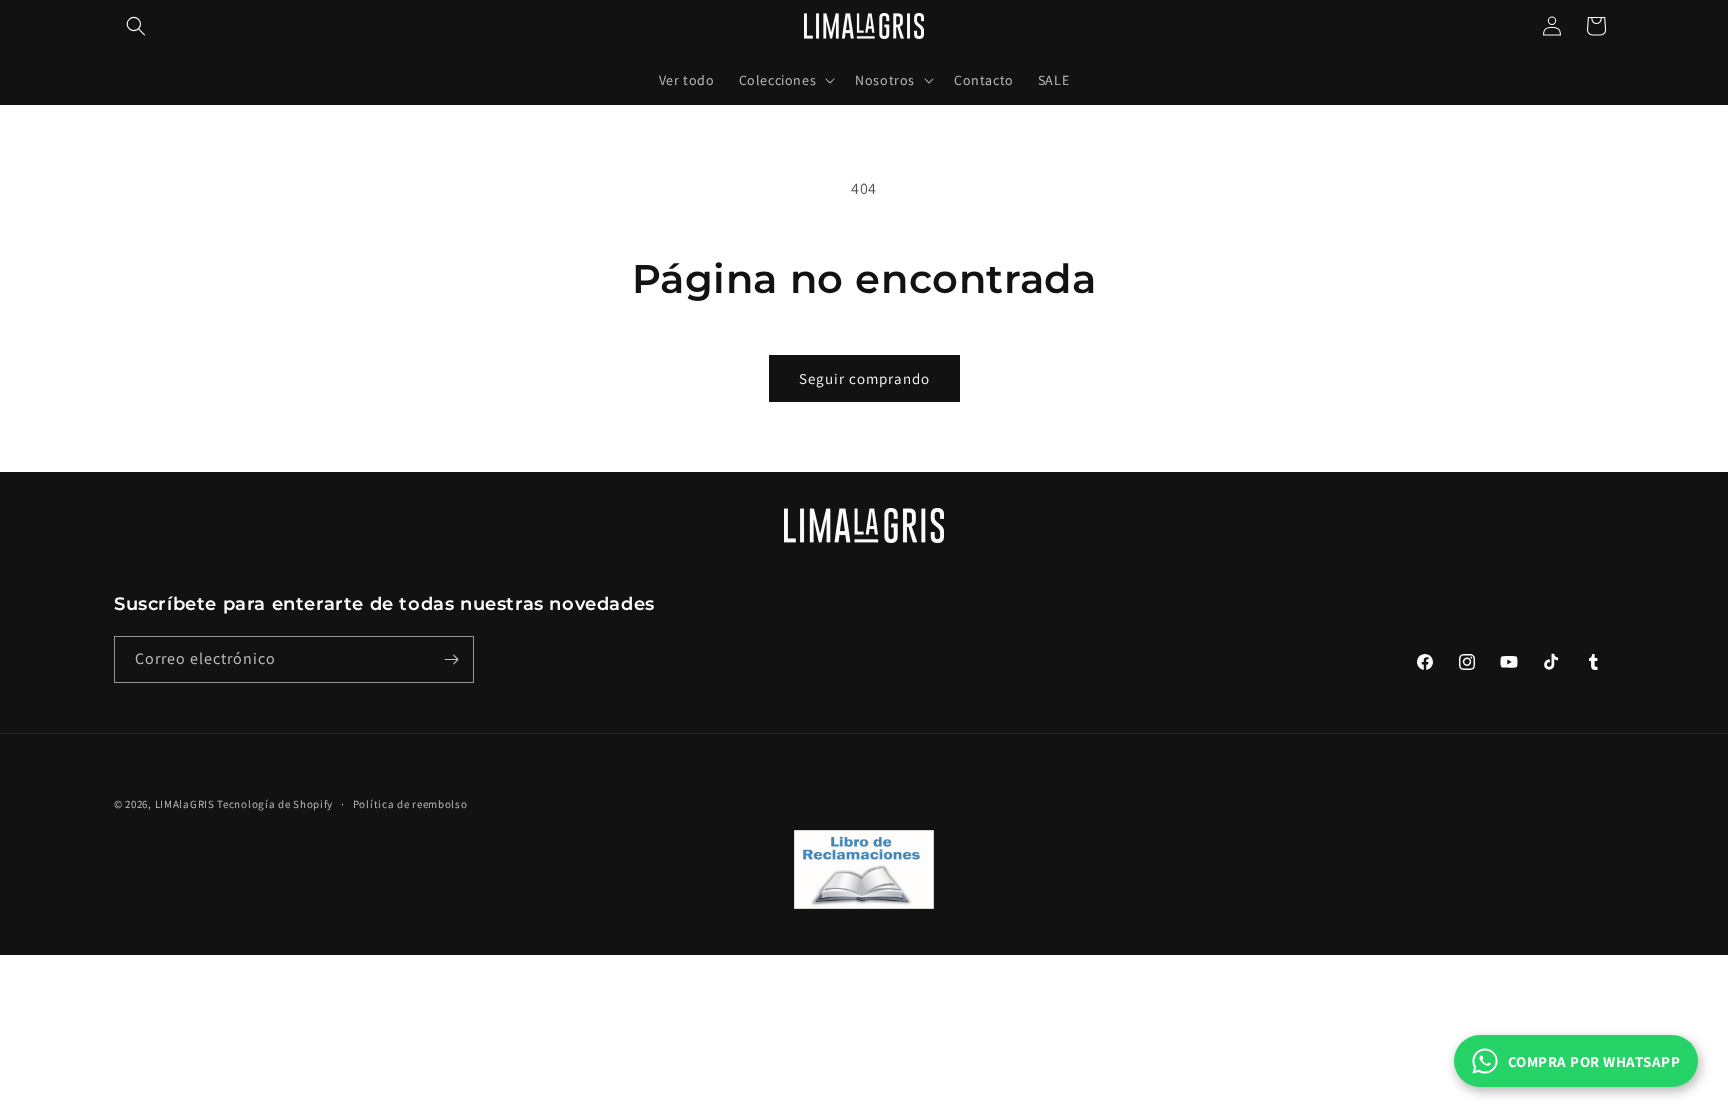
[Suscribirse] (451, 659)
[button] (136, 26)
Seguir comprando (864, 378)
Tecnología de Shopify (275, 804)
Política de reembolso (410, 804)
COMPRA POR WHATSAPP (1594, 1061)
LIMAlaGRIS (186, 804)
